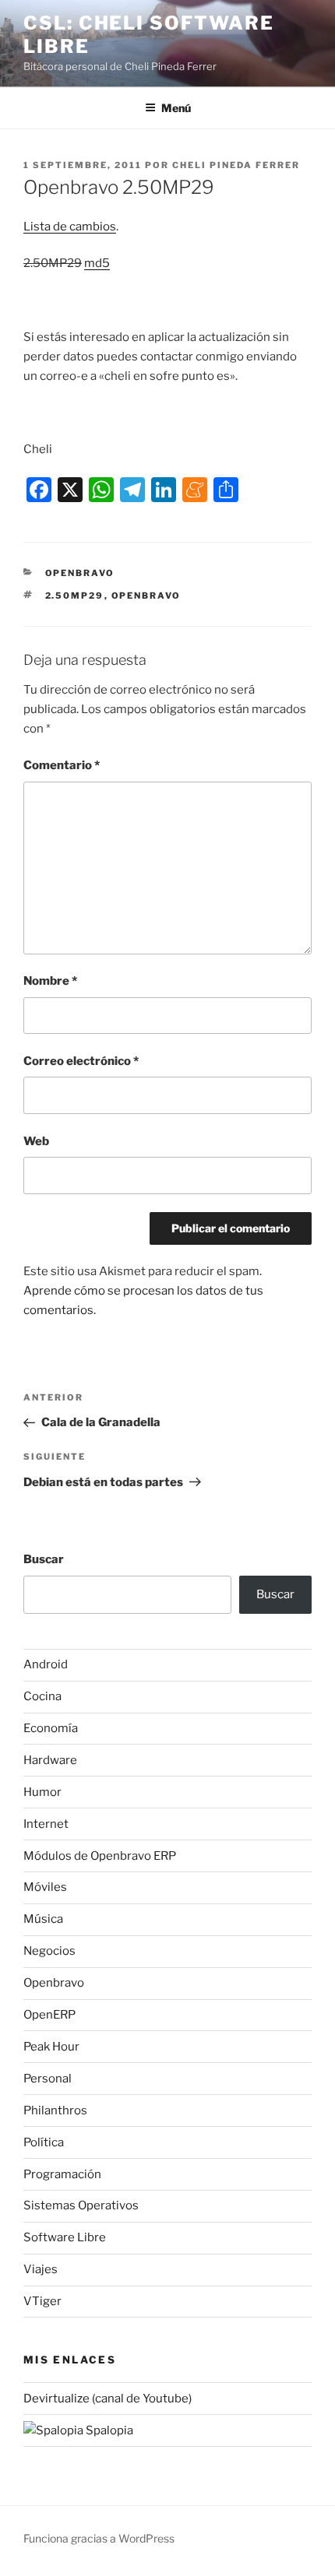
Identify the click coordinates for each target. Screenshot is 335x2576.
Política (44, 2142)
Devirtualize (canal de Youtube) (108, 2399)
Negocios (49, 1951)
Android (46, 1664)
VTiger (42, 2301)
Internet (46, 1824)
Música (43, 1919)
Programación (62, 2174)
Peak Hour (51, 2047)
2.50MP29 (75, 596)
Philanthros (55, 2110)
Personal (48, 2079)
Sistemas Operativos (81, 2205)
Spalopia (108, 2430)
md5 (97, 263)
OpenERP (49, 2015)
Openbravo (80, 573)
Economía (51, 1728)
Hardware (50, 1760)
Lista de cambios (70, 227)
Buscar (44, 1559)
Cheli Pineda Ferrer (236, 165)
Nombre (50, 981)
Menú (176, 108)
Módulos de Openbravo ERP (100, 1856)
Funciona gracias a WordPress (99, 2538)
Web (36, 1141)
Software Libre (65, 2237)
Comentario (62, 765)
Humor (42, 1792)
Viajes (41, 2269)
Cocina (42, 1696)
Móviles (45, 1887)
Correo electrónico (81, 1061)
